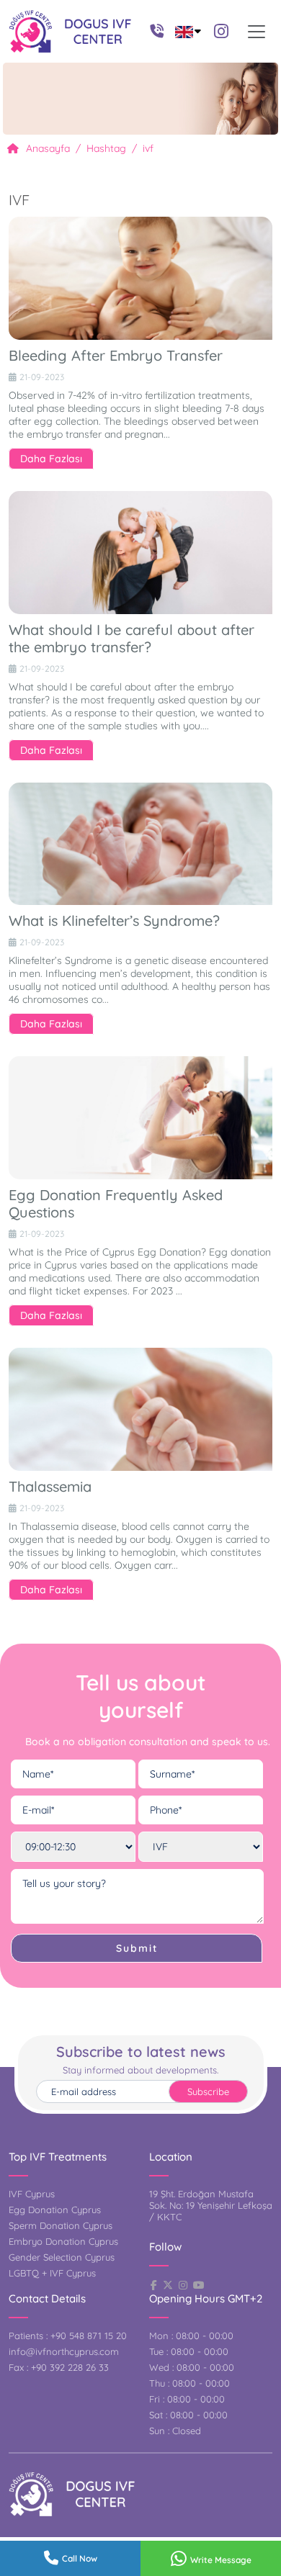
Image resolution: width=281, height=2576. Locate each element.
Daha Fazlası (51, 459)
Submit (137, 1948)
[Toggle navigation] (257, 32)
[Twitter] (168, 2285)
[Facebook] (154, 2285)
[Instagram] (221, 31)
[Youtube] (199, 2285)
